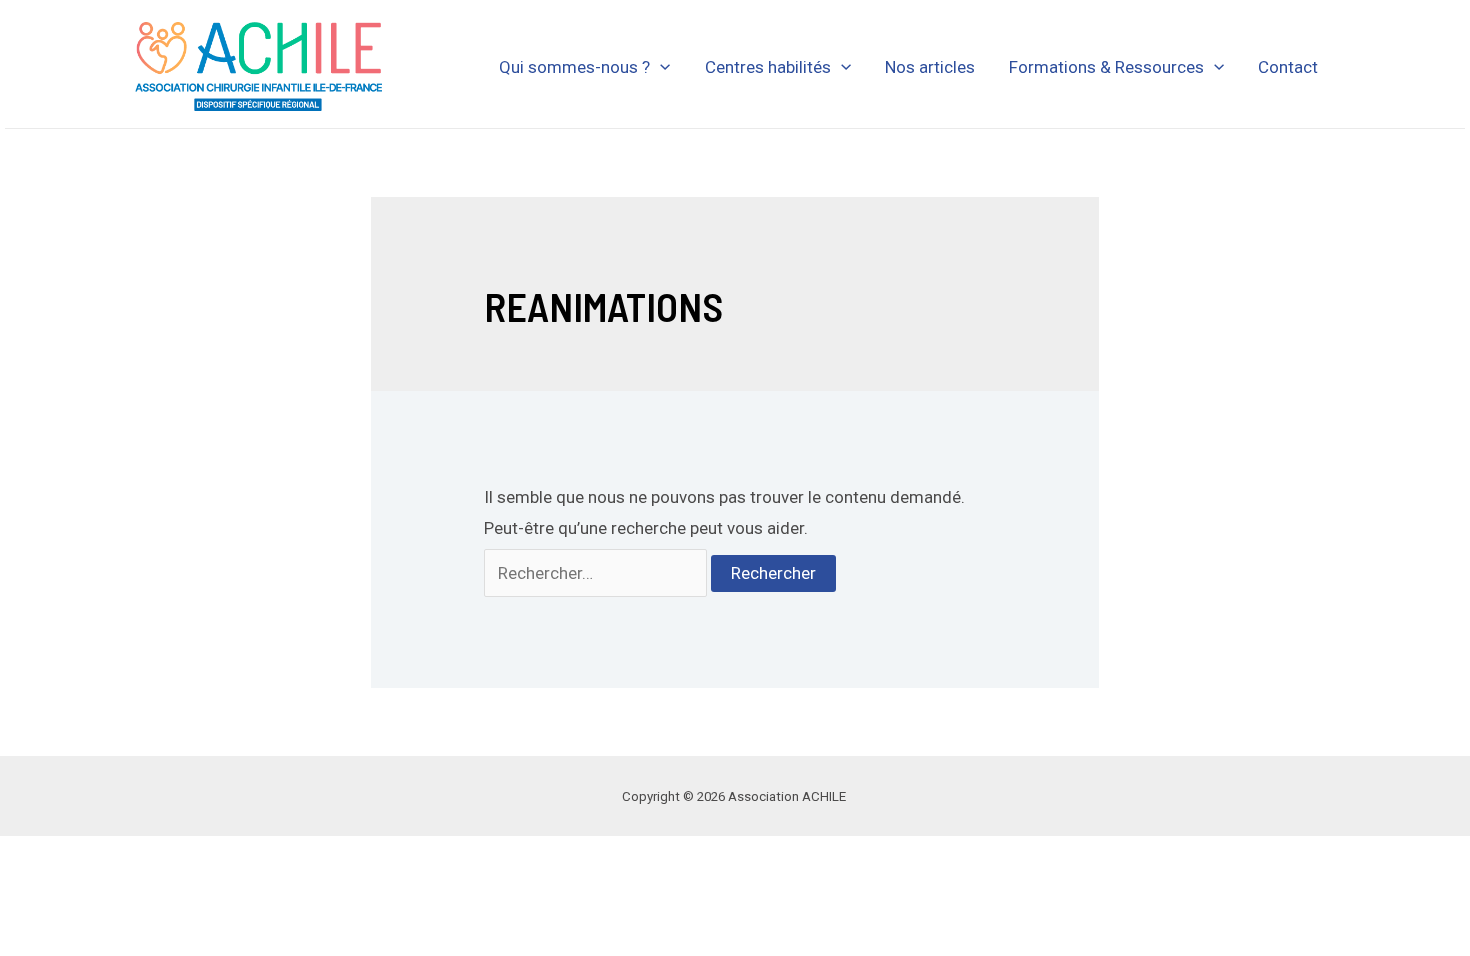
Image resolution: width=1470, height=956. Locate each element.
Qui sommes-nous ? (574, 67)
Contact (1288, 67)
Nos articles (930, 67)
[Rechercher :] (597, 573)
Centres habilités (768, 67)
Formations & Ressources (1106, 67)
